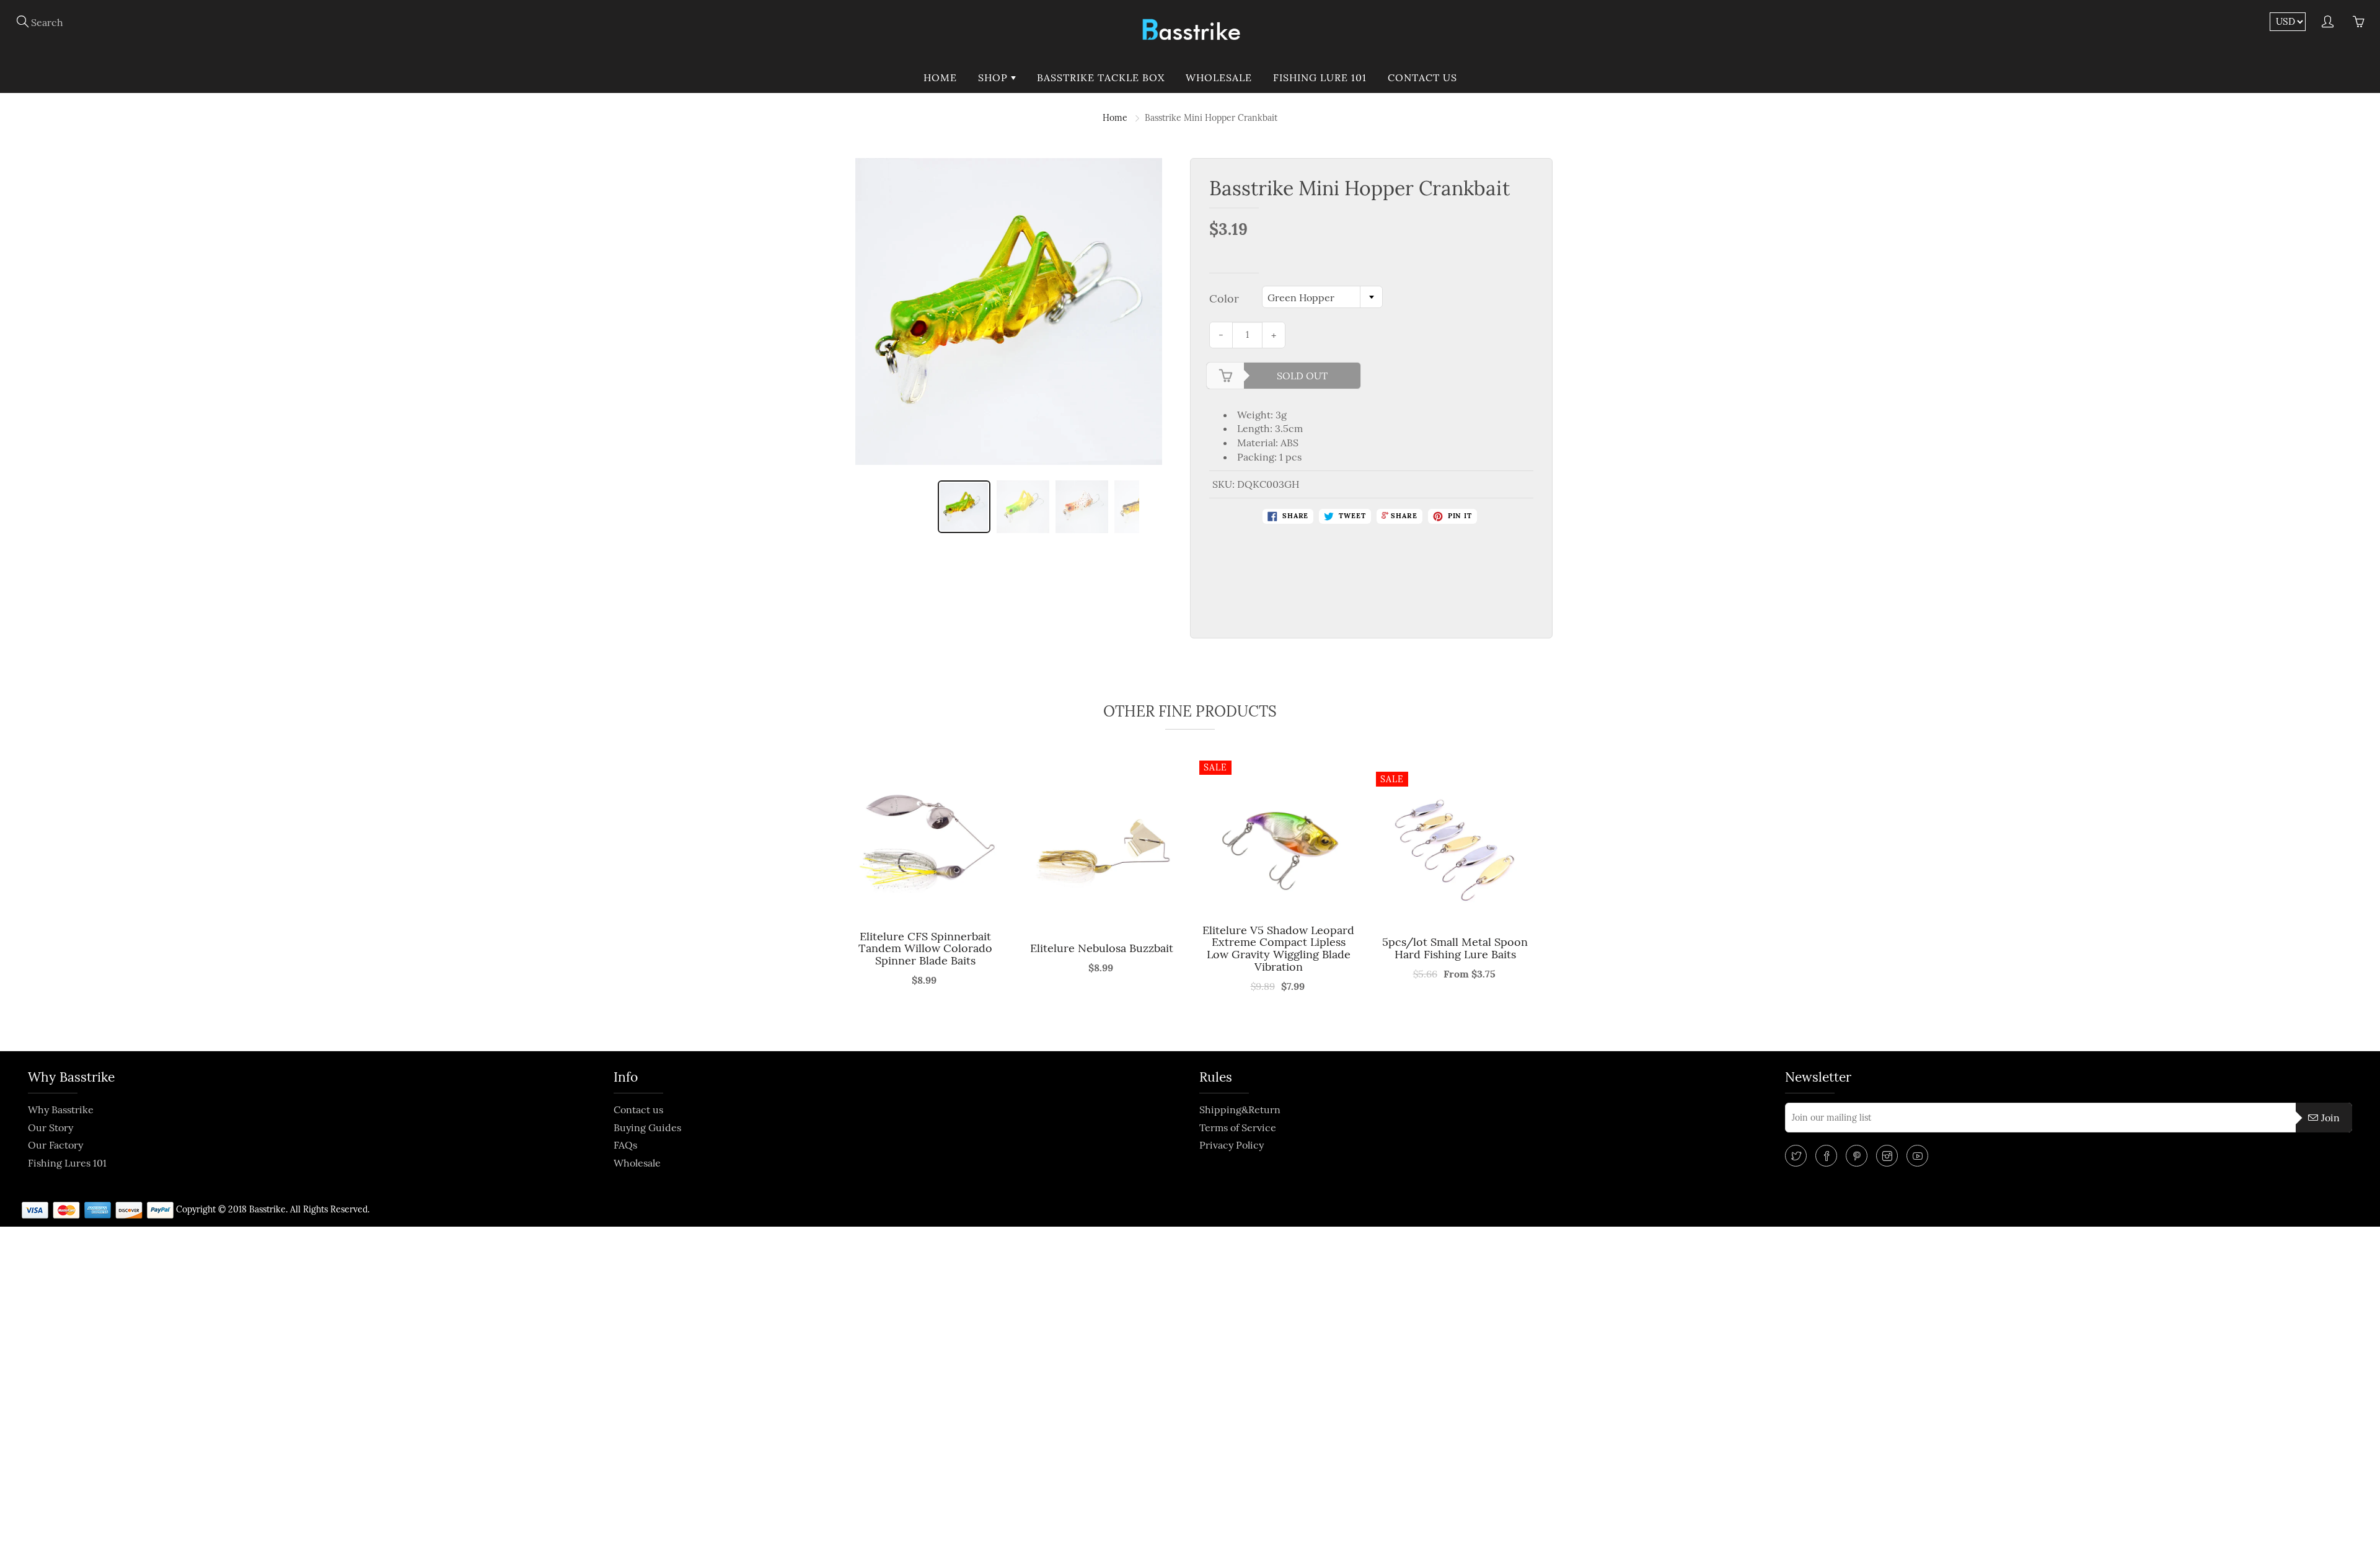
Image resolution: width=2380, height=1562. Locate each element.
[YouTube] (1917, 1156)
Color (1224, 298)
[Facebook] (1826, 1156)
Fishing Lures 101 (67, 1163)
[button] (836, 901)
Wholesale (1219, 77)
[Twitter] (1796, 1156)
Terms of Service (1238, 1127)
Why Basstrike (61, 1110)
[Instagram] (1887, 1156)
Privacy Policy (1232, 1145)
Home (940, 77)
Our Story (51, 1127)
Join (2330, 1118)
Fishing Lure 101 (1320, 77)
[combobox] (1322, 297)
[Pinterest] (1857, 1156)
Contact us (1422, 77)
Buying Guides (647, 1127)
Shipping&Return (1240, 1110)
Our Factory (55, 1145)
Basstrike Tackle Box (1101, 77)
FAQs (625, 1145)
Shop (994, 77)
